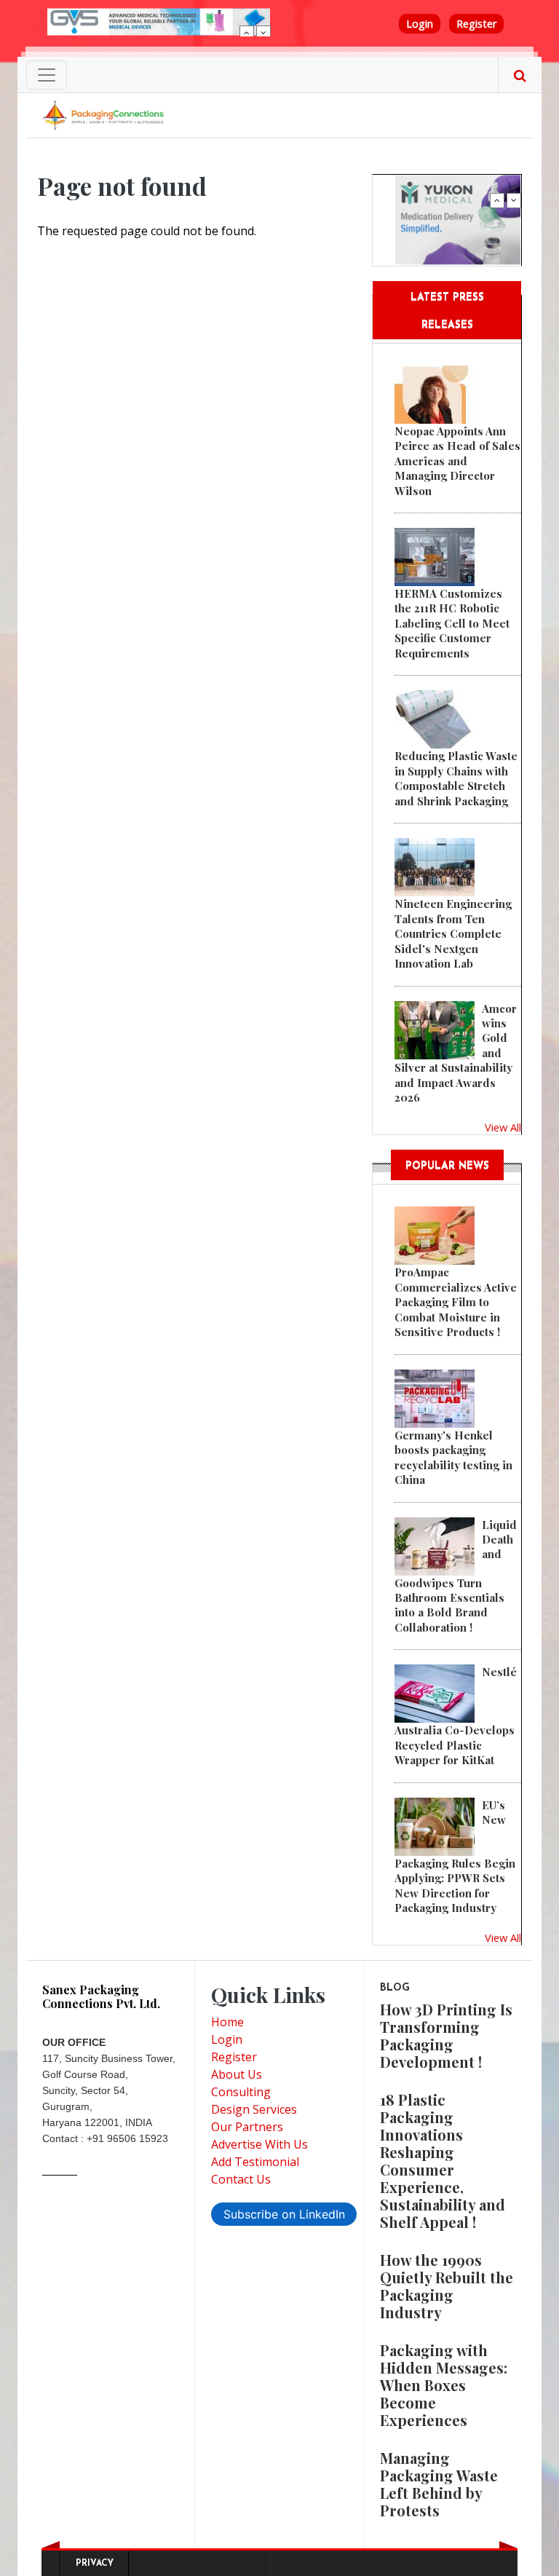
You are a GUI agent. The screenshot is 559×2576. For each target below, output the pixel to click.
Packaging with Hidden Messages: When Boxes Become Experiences (444, 2385)
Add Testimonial (255, 2162)
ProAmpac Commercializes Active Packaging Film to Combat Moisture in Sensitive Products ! (456, 1302)
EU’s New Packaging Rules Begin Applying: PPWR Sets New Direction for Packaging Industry (455, 1856)
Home (227, 2022)
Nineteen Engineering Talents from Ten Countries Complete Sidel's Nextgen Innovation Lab (453, 933)
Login (420, 24)
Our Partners (247, 2127)
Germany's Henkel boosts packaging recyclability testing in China (453, 1457)
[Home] (105, 114)
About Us (237, 2074)
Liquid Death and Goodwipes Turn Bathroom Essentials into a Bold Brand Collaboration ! (456, 1576)
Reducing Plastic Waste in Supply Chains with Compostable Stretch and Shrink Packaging (456, 778)
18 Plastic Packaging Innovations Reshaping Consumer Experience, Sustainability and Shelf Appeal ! (443, 2161)
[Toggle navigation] (47, 75)
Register (476, 24)
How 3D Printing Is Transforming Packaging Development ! (446, 2035)
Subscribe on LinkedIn (284, 2214)
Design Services (254, 2109)
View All (503, 1127)
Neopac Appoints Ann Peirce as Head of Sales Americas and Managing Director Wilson (457, 461)
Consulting (241, 2092)
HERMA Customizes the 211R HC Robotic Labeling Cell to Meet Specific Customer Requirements (452, 623)
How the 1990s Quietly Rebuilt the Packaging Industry (447, 2286)
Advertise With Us (259, 2144)
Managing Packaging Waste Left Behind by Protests (439, 2484)
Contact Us (241, 2179)
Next (263, 33)
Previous (247, 33)
